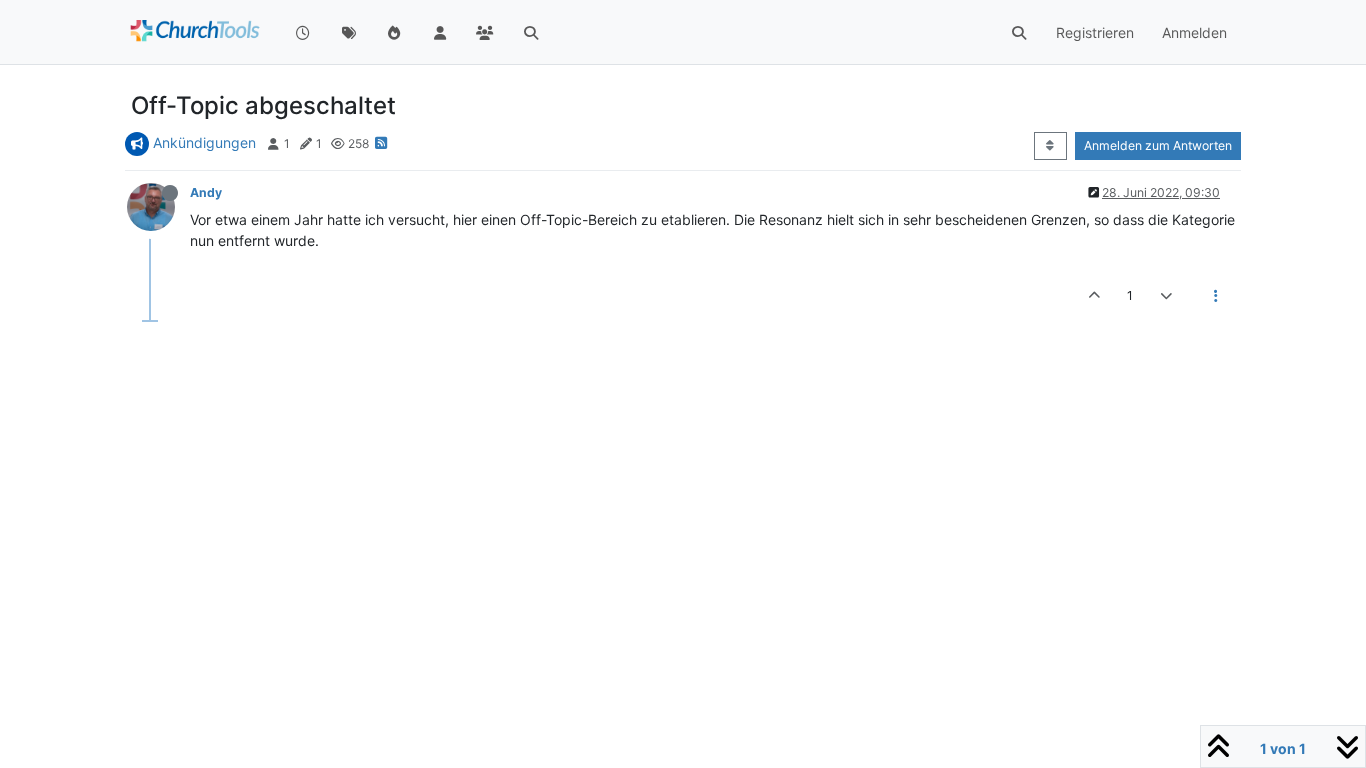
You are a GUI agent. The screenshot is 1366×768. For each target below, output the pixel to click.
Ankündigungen (204, 142)
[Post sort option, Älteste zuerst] (1050, 146)
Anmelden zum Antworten (1158, 145)
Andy (206, 192)
